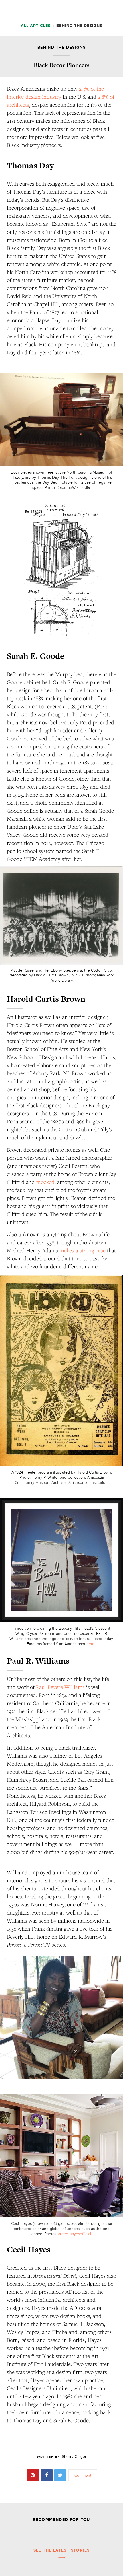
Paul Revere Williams (60, 1687)
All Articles (36, 26)
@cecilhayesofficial (75, 2234)
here (90, 1644)
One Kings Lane (59, 11)
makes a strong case (83, 1250)
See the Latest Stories (62, 2550)
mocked (45, 1182)
